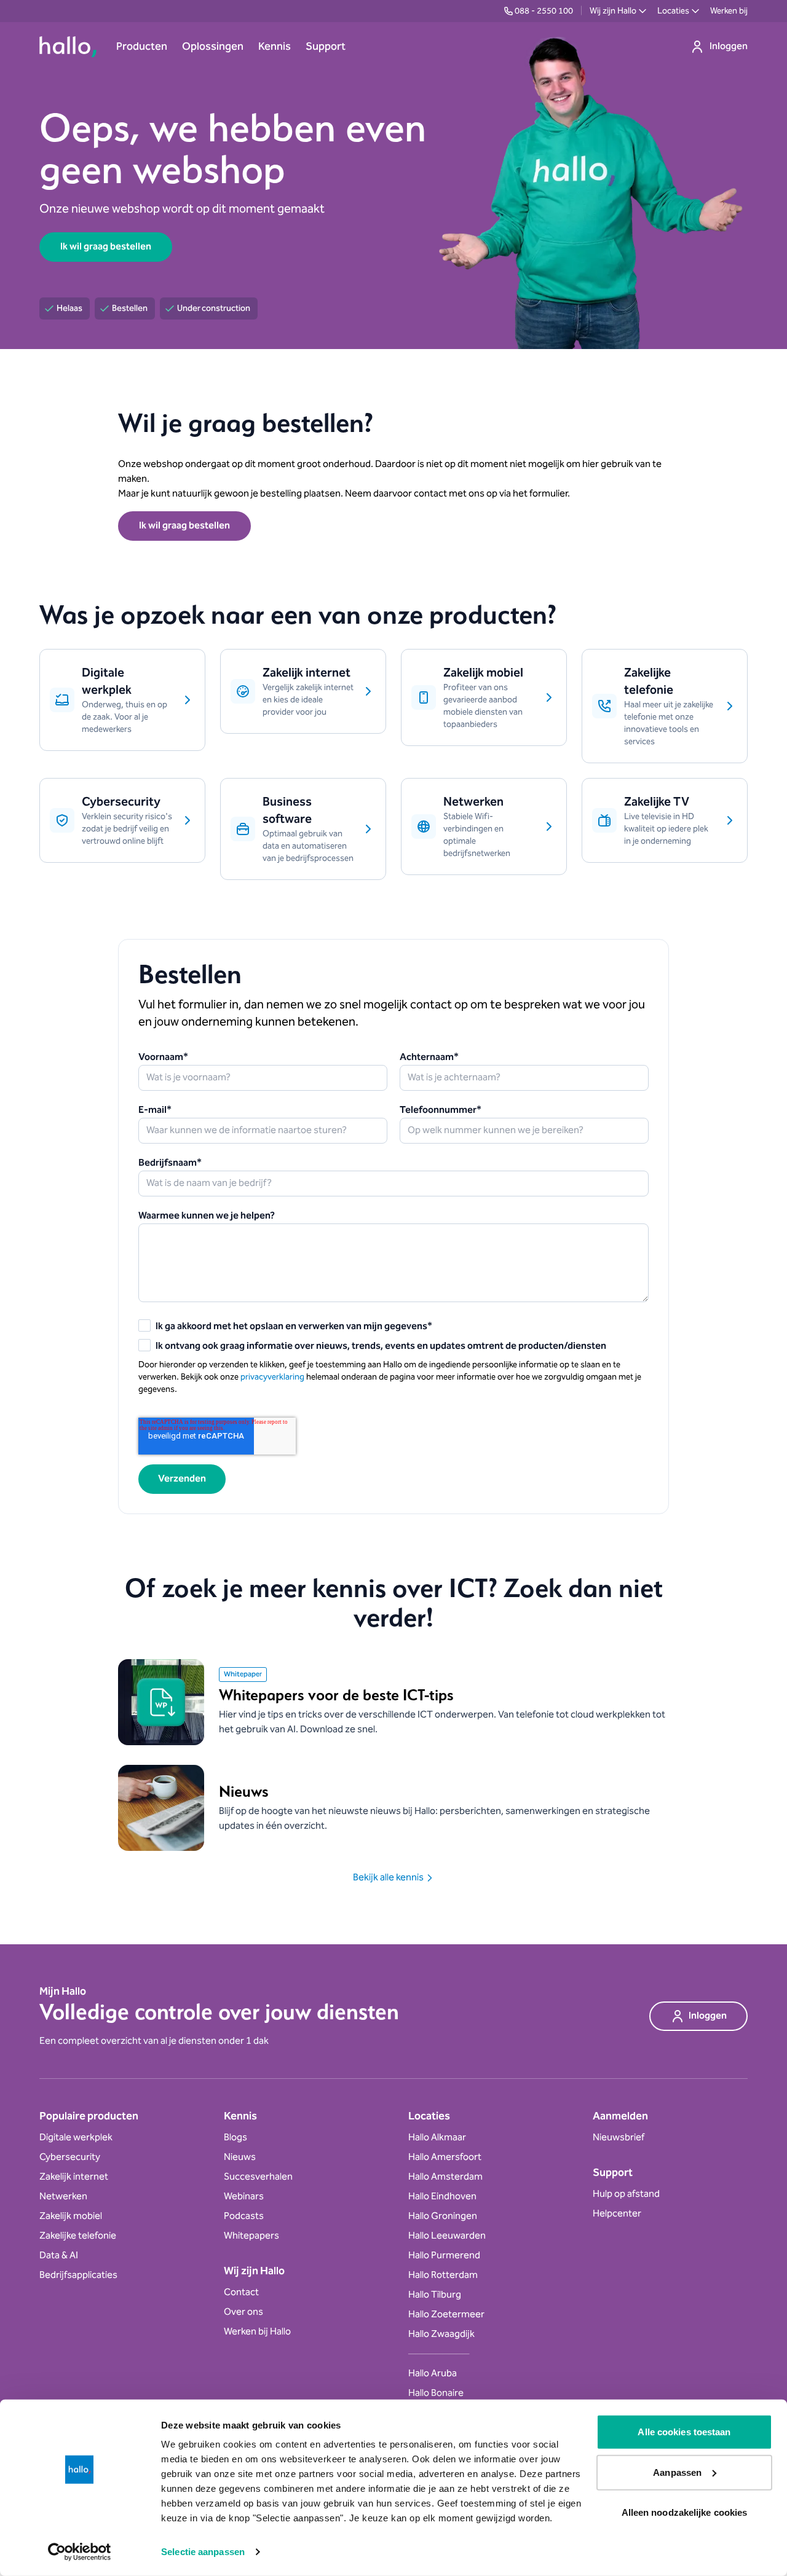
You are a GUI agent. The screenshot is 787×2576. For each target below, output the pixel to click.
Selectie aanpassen (203, 2552)
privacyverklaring (272, 1377)
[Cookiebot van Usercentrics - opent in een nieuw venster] (80, 2552)
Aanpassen (677, 2472)
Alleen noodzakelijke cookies (685, 2512)
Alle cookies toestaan (684, 2432)
